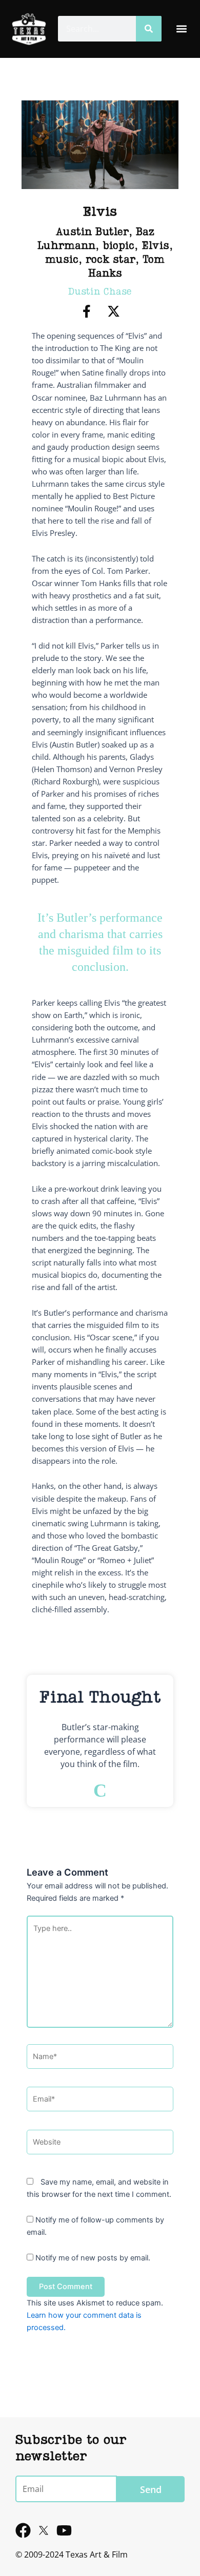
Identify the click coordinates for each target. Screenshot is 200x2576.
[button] (181, 29)
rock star (111, 260)
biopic (118, 246)
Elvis (155, 246)
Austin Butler (92, 233)
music (62, 260)
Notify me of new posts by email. (93, 2258)
